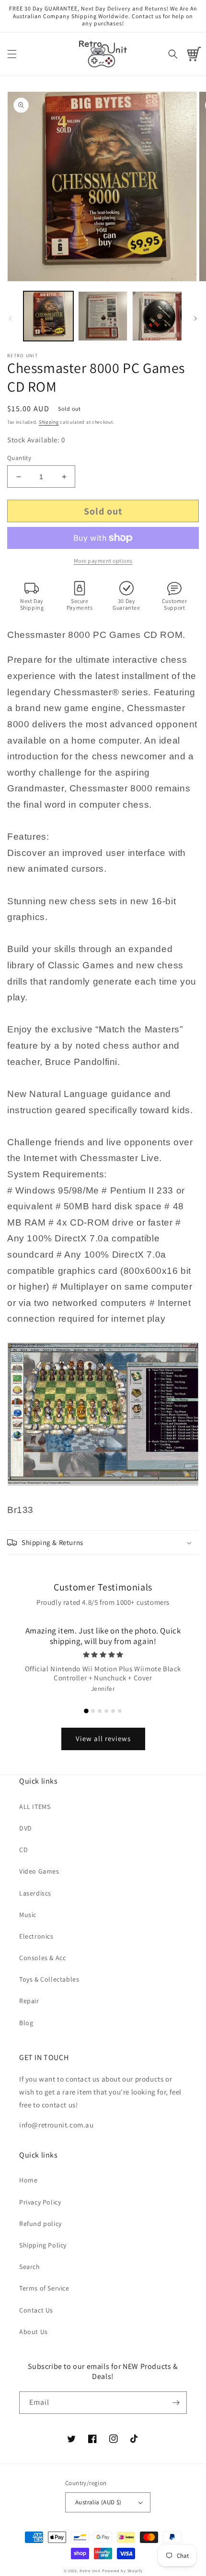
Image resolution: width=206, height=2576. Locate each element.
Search (30, 2267)
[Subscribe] (176, 2403)
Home (28, 2180)
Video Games (39, 1871)
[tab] (86, 1711)
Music (28, 1915)
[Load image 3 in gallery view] (157, 316)
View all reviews (103, 1738)
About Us (34, 2332)
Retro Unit (90, 2571)
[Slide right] (195, 318)
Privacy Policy (40, 2202)
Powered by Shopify (122, 2571)
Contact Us (36, 2310)
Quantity (19, 458)
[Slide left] (11, 318)
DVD (26, 1828)
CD (23, 1850)
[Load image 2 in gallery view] (103, 316)
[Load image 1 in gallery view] (48, 316)
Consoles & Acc (42, 1958)
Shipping (49, 422)
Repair (29, 2001)
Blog (26, 2023)
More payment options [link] (103, 561)
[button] (12, 54)
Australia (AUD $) (98, 2502)
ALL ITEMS (35, 1807)
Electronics (36, 1936)
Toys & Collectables (49, 1979)
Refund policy (40, 2224)
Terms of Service (44, 2288)
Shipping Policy (43, 2245)
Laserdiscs (35, 1893)
